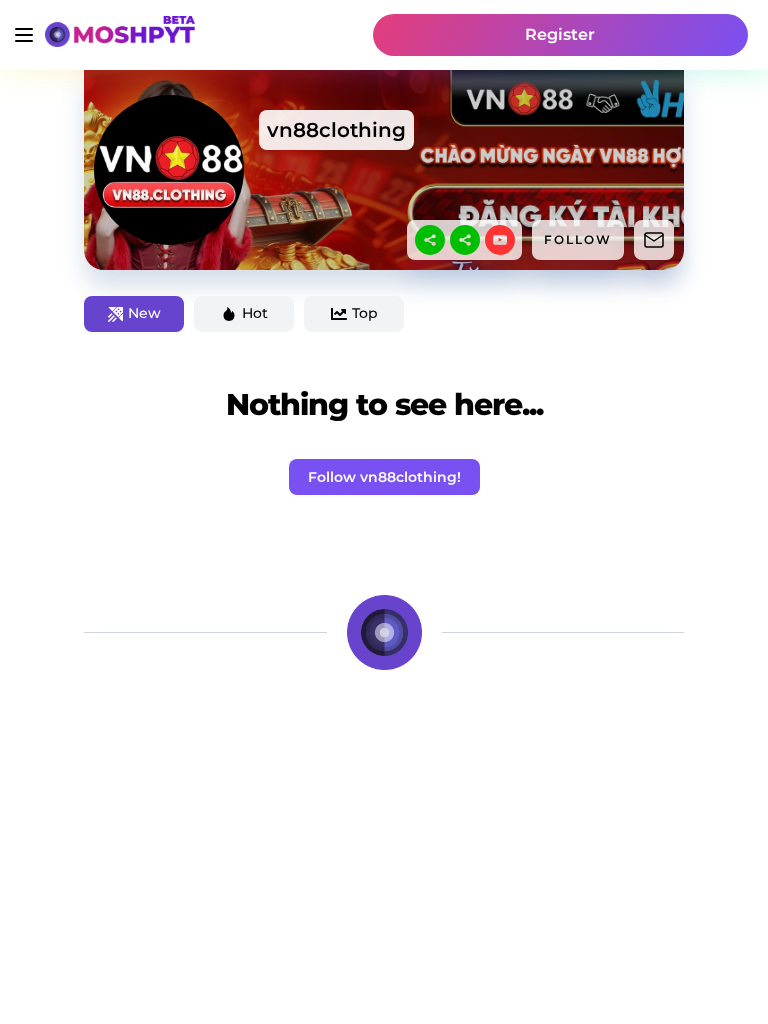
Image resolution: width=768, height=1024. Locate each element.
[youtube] (500, 240)
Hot (255, 313)
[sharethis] (430, 240)
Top (365, 313)
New (144, 313)
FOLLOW (578, 239)
